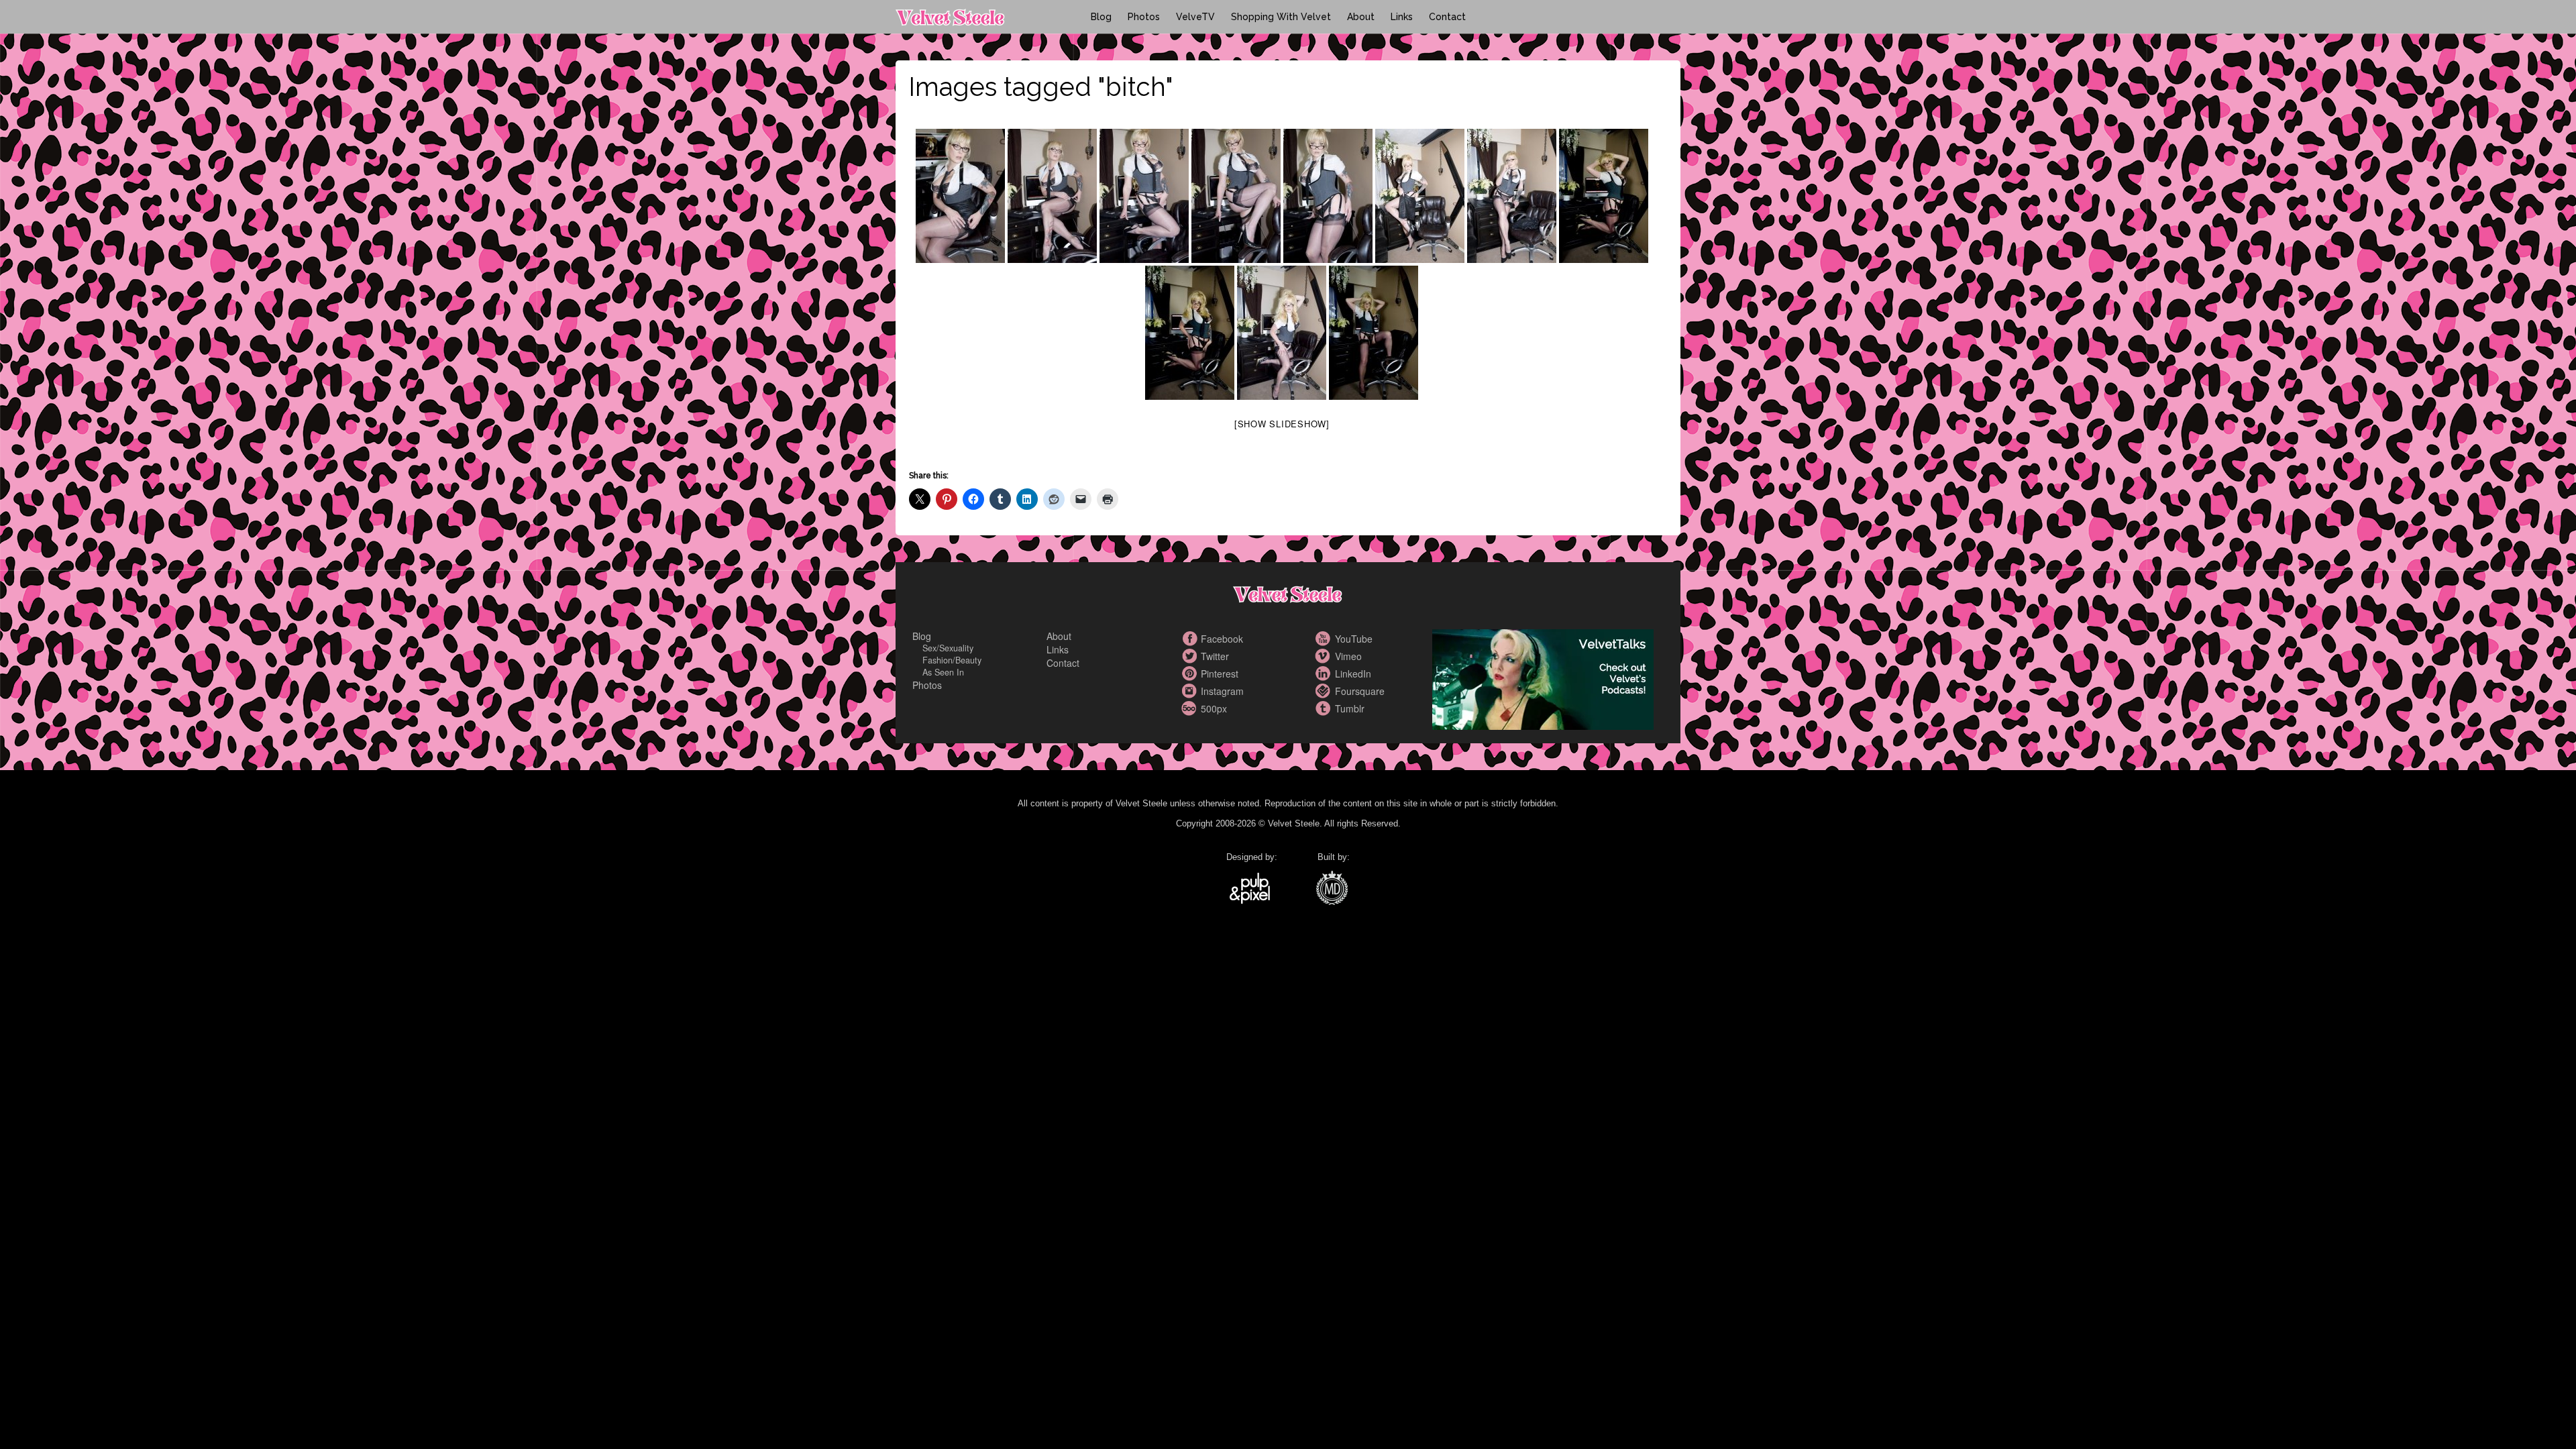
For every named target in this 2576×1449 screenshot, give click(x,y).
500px (1191, 708)
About (1361, 17)
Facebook (1191, 639)
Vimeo (1325, 656)
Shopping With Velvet (1281, 17)
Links (1402, 17)
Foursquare (1325, 691)
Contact (1447, 17)
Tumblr (1325, 708)
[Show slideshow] (1282, 424)
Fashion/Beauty (952, 660)
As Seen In (943, 672)
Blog (1101, 17)
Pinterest (1191, 674)
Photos (1144, 17)
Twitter (1191, 656)
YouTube (1325, 639)
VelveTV (1195, 17)
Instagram (1191, 691)
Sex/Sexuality (948, 648)
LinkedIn (1325, 674)
